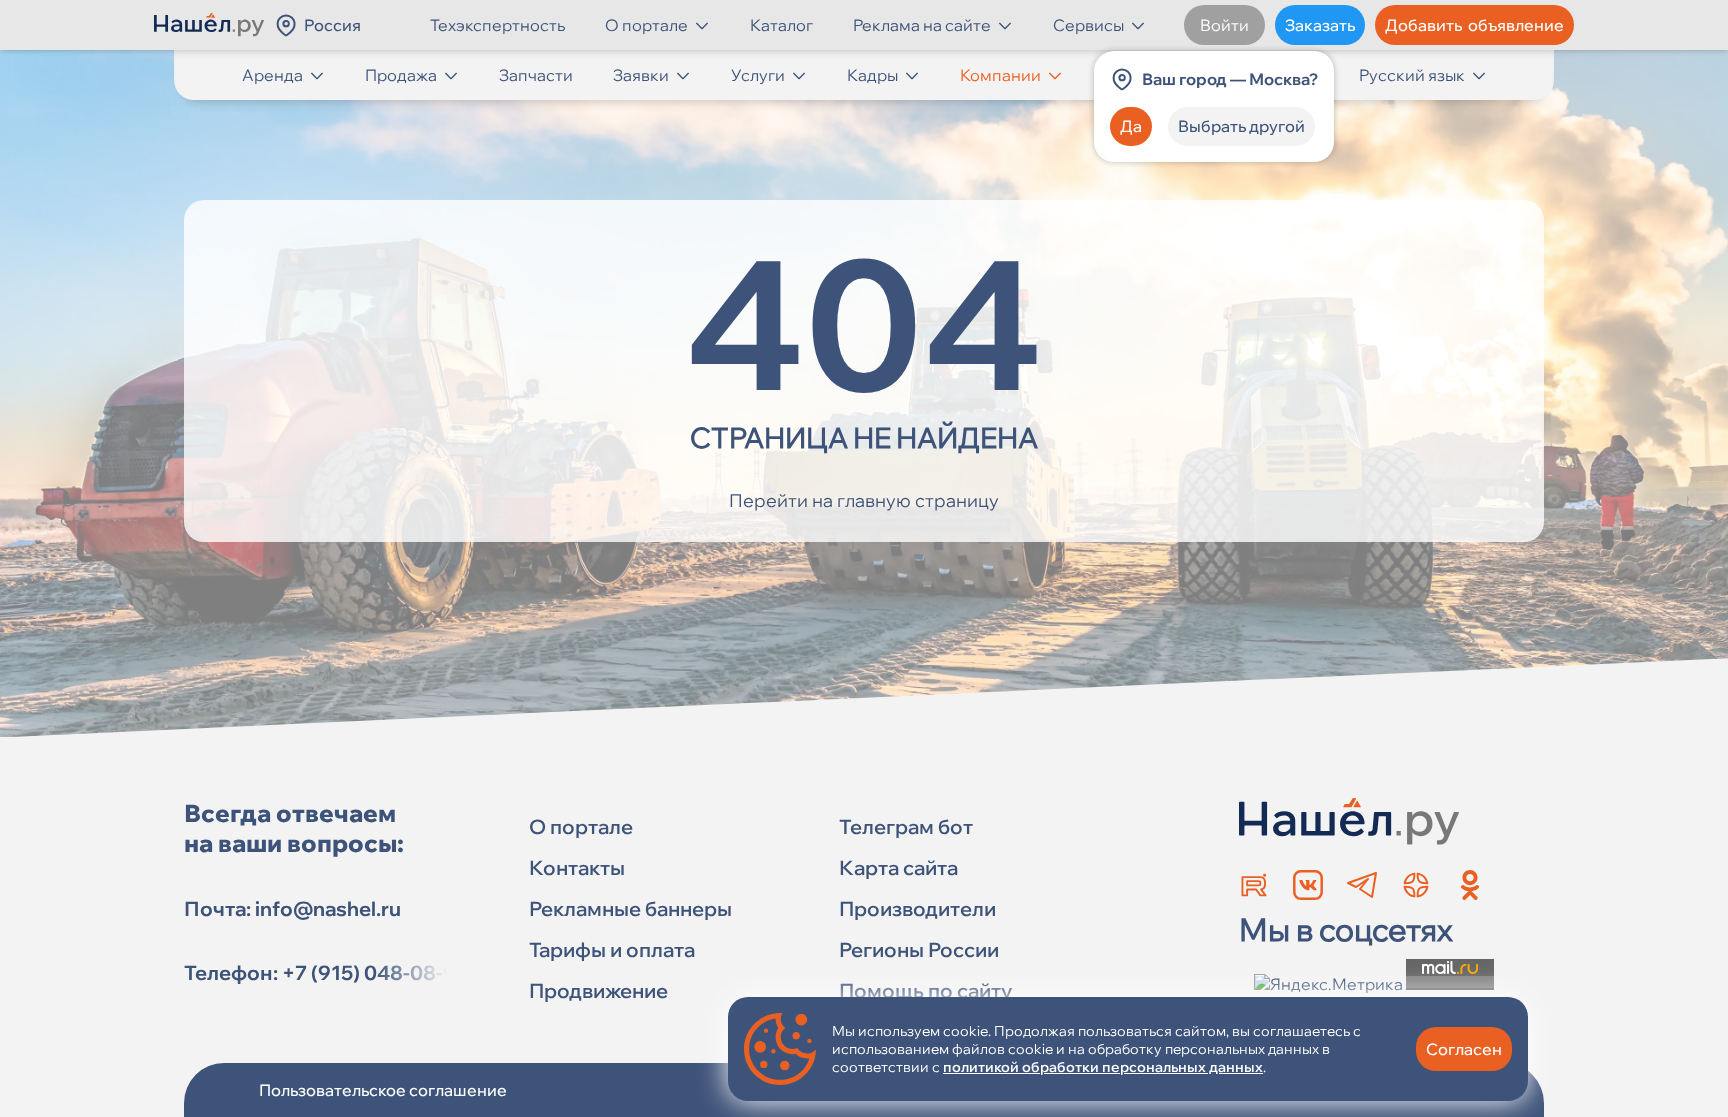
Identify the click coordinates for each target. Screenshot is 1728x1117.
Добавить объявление (1474, 25)
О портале (646, 25)
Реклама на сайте (922, 25)
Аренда (272, 75)
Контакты (577, 867)
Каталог (781, 25)
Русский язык (1412, 75)
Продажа (401, 75)
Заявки (641, 75)
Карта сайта (898, 867)
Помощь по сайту (925, 990)
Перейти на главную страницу (864, 500)
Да (1131, 126)
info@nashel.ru (328, 908)
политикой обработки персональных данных (1103, 1067)
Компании (1000, 75)
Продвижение (598, 990)
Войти (1224, 25)
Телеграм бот (906, 826)
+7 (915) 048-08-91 (374, 972)
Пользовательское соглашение (383, 1090)
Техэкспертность (497, 25)
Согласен (1464, 1049)
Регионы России (919, 949)
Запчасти (536, 75)
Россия (332, 25)
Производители (917, 908)
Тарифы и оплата (612, 949)
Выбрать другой (1241, 126)
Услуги (758, 75)
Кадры (872, 75)
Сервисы (1088, 25)
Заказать (1320, 25)
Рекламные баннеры (630, 908)
